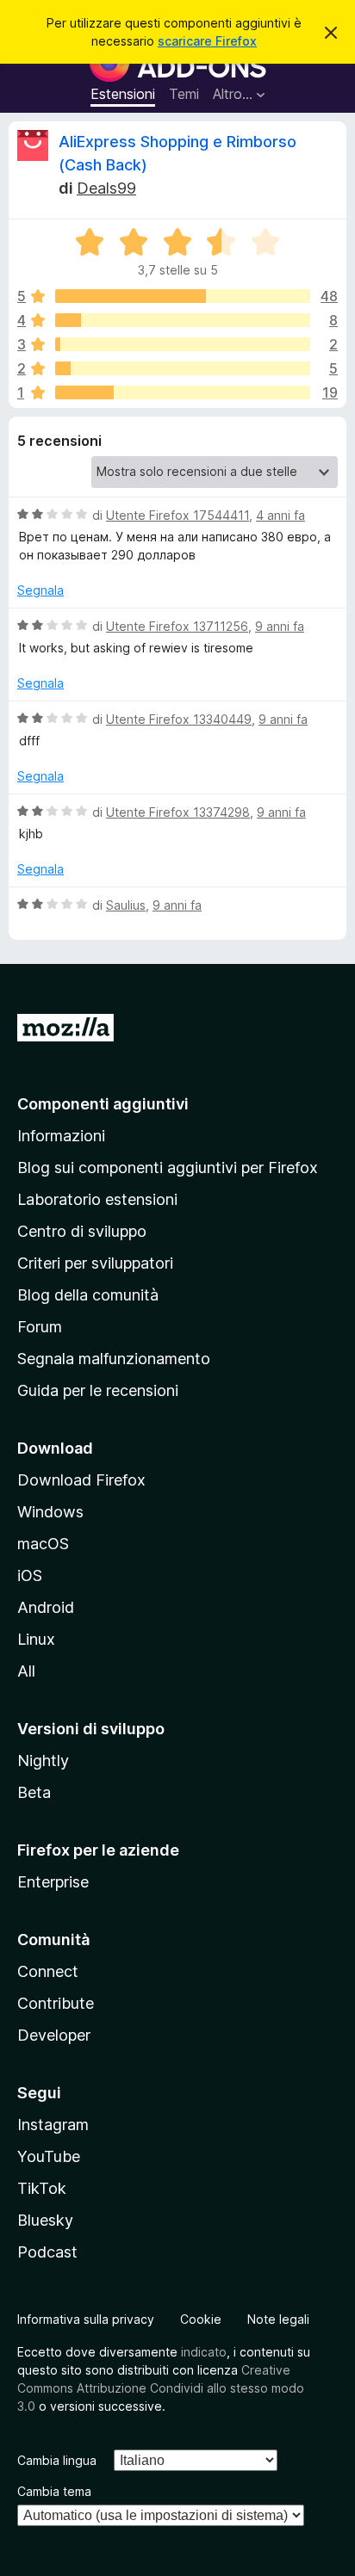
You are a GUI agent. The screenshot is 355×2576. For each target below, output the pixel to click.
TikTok (42, 2188)
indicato (204, 2352)
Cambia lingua (57, 2460)
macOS (43, 1544)
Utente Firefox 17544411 (177, 515)
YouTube (49, 2156)
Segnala (40, 590)
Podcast (47, 2252)
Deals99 (106, 188)
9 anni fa (280, 626)
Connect (48, 1971)
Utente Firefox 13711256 (177, 626)
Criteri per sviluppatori (95, 1263)
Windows (50, 1512)
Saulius (126, 905)
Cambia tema (54, 2491)
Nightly (43, 1761)
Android (46, 1607)
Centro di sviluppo (82, 1231)
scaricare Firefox (207, 41)
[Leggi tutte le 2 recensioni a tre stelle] (183, 344)
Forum (40, 1327)
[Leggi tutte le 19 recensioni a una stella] (183, 392)
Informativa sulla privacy (86, 2319)
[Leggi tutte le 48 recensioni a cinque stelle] (183, 296)
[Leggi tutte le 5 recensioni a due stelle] (183, 368)
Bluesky (45, 2220)
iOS (30, 1575)
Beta (34, 1792)
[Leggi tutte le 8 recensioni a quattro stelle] (183, 320)
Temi (184, 94)
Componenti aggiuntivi (103, 1104)
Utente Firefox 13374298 (178, 812)
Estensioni (123, 94)
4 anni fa (280, 515)
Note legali (278, 2319)
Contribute (56, 2003)
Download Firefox (81, 1480)
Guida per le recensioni (98, 1390)
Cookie (201, 2319)
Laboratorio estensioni (97, 1199)
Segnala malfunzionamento (114, 1359)
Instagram (53, 2125)
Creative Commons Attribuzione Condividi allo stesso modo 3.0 (161, 2388)
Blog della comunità (88, 1295)
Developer (54, 2035)
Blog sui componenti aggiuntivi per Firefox (168, 1168)
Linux (36, 1639)
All (26, 1671)
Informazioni (61, 1136)
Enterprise (53, 1882)
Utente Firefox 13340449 (179, 719)
